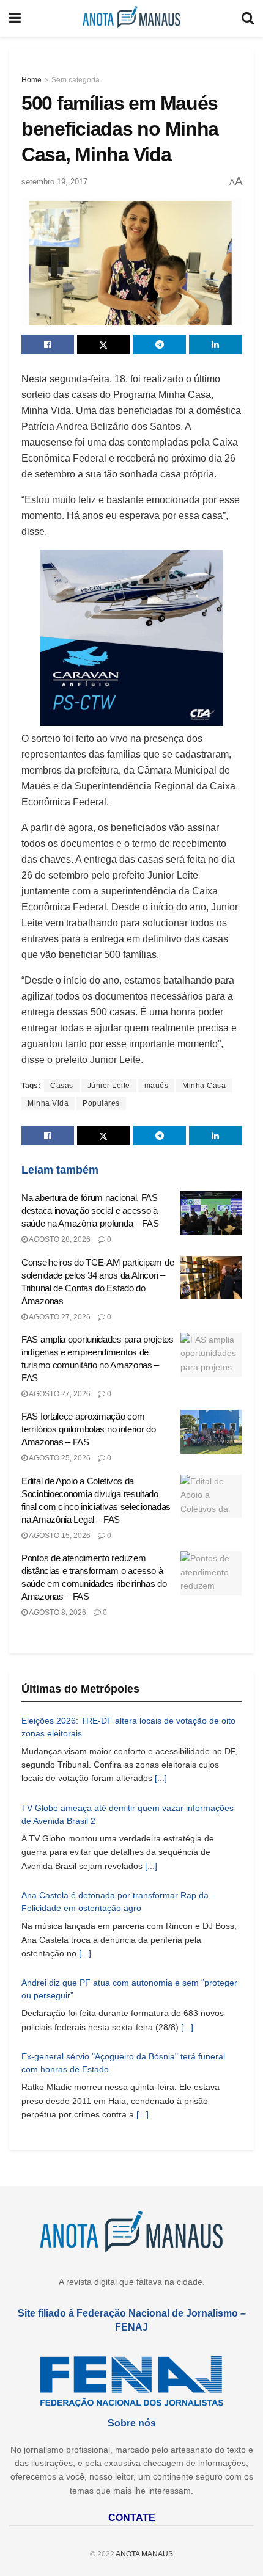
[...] (161, 1778)
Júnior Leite (109, 1086)
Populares (101, 1103)
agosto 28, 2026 (59, 1239)
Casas (62, 1086)
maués (157, 1086)
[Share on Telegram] (160, 344)
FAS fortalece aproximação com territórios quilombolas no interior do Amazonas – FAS (89, 1429)
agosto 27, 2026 (59, 1317)
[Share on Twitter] (103, 344)
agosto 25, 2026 (59, 1458)
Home (31, 80)
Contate (132, 2518)
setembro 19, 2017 (54, 182)
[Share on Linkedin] (215, 344)
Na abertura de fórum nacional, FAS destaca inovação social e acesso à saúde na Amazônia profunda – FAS (90, 1210)
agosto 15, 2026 (59, 1536)
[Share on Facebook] (48, 344)
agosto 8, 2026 (57, 1613)
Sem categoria (76, 80)
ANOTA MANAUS (144, 2554)
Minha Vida (48, 1103)
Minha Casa (204, 1086)
